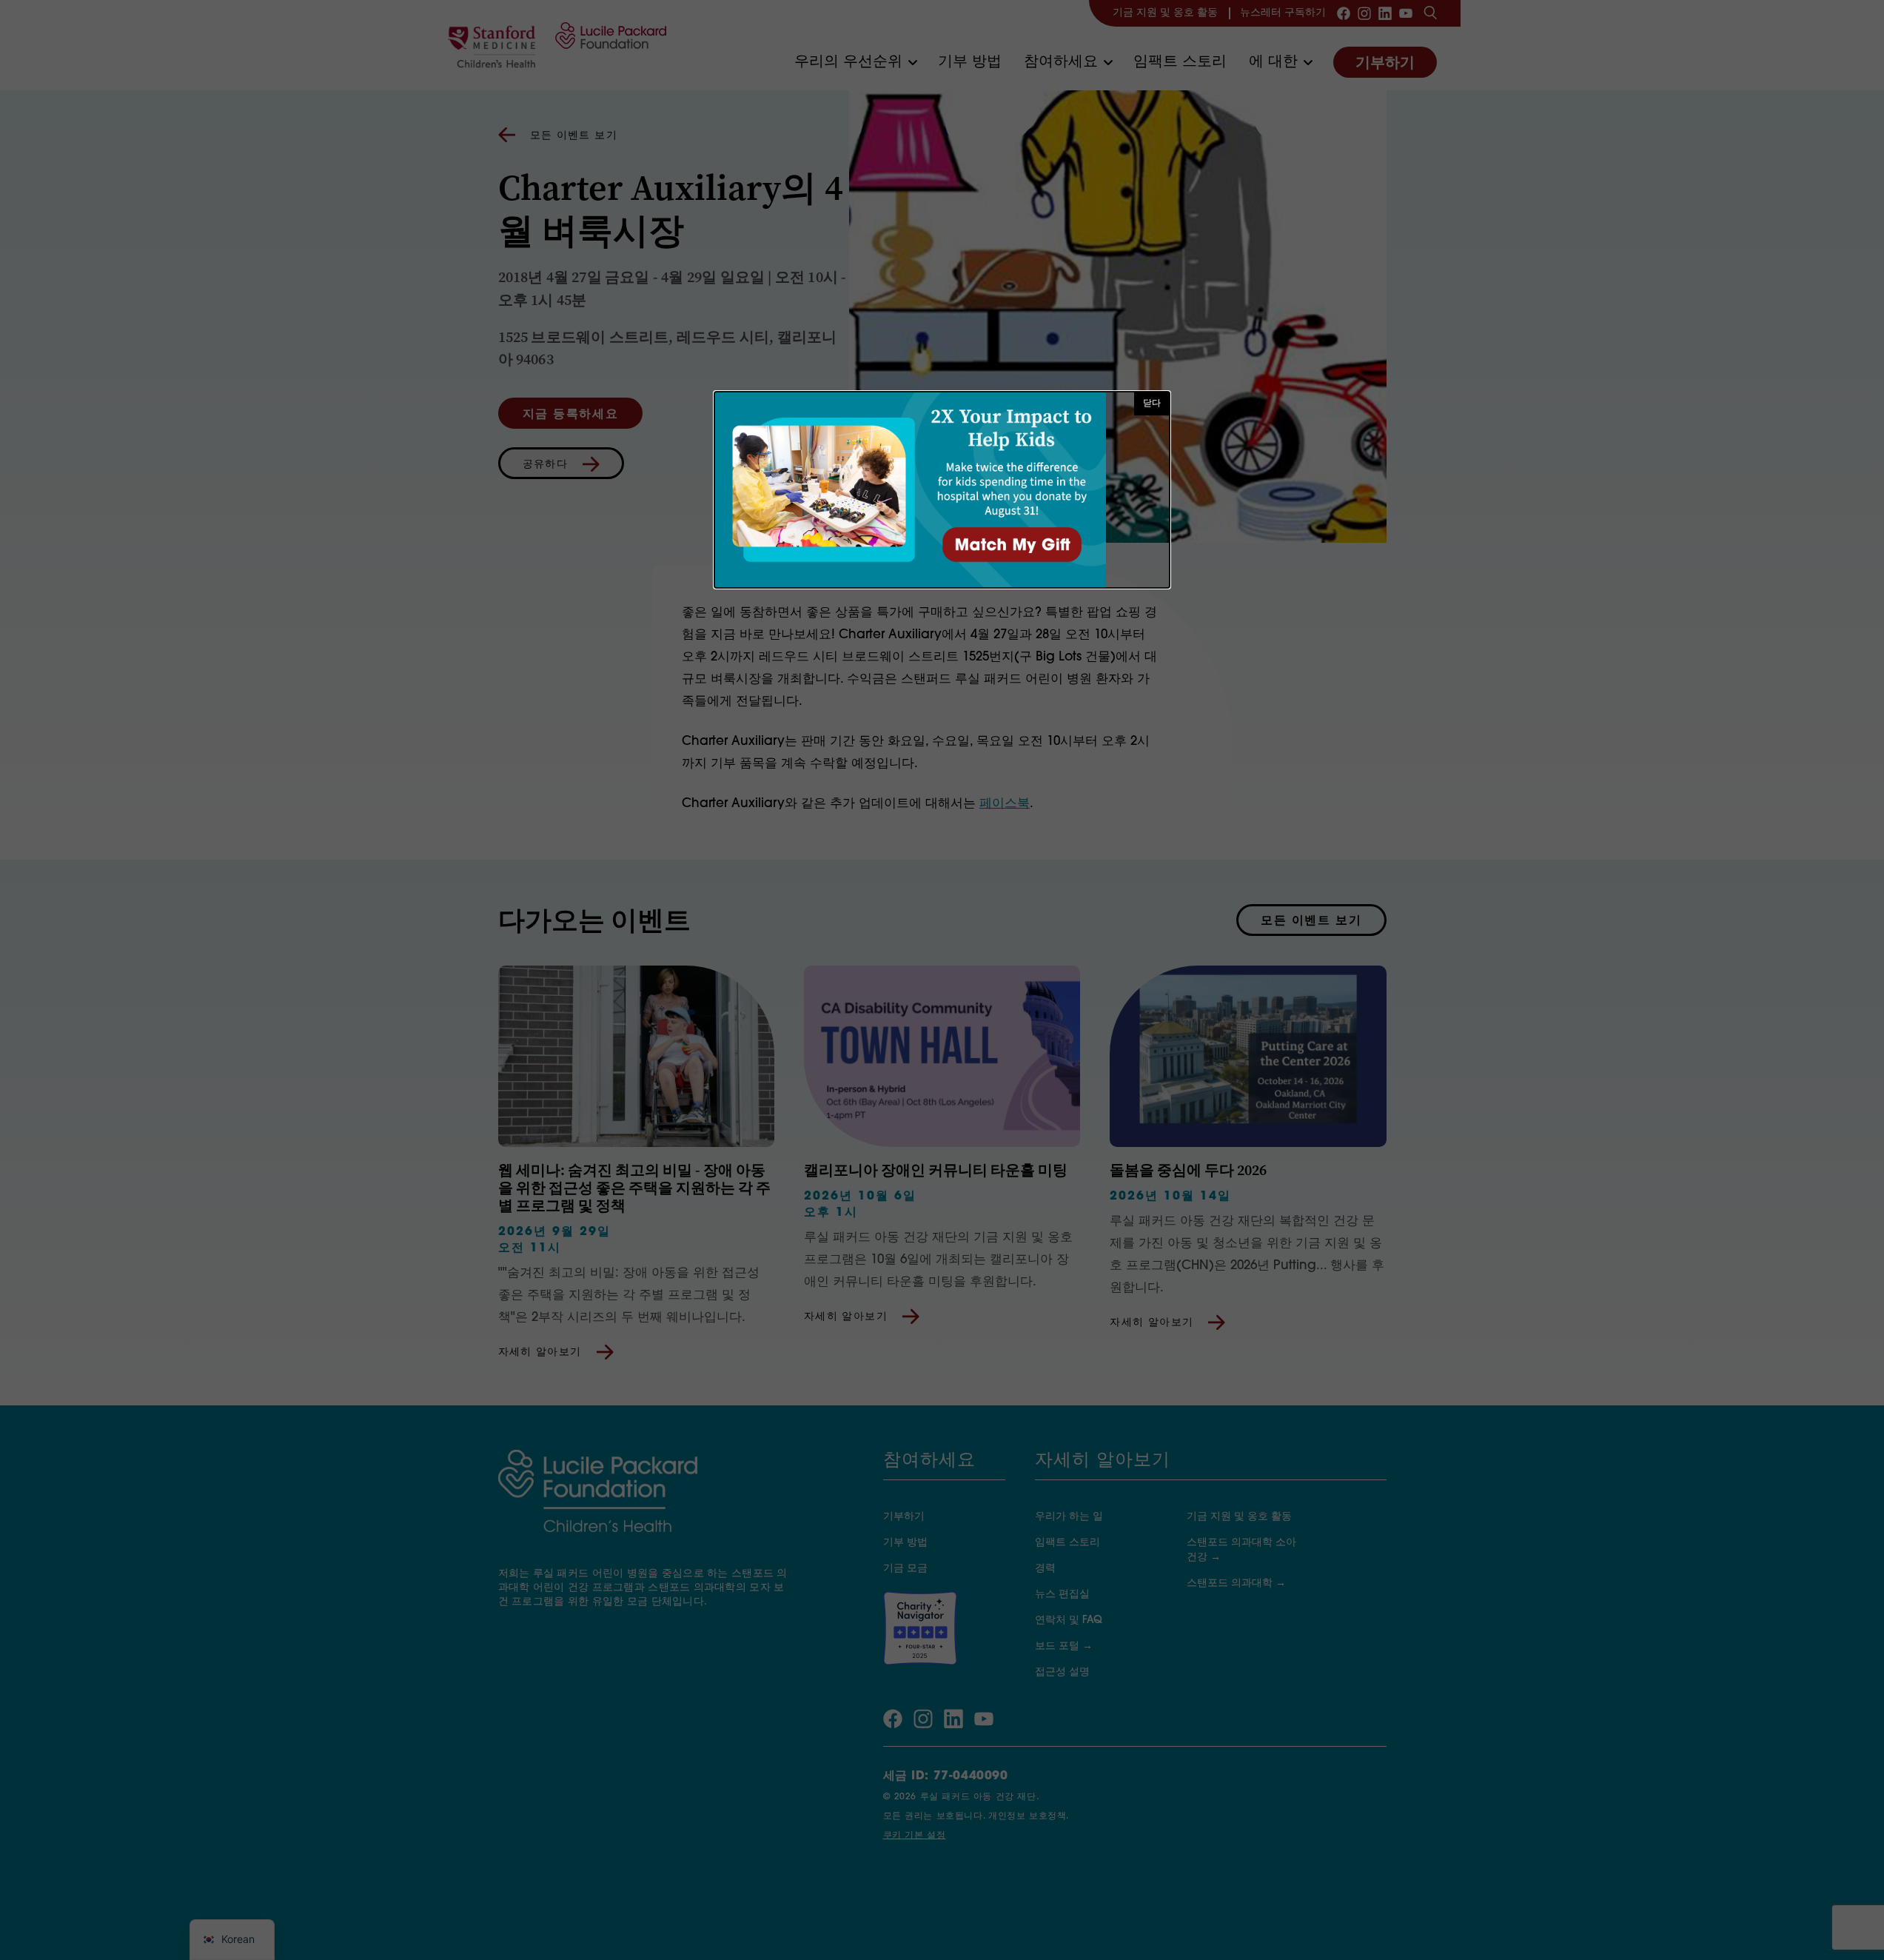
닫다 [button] (1152, 404)
